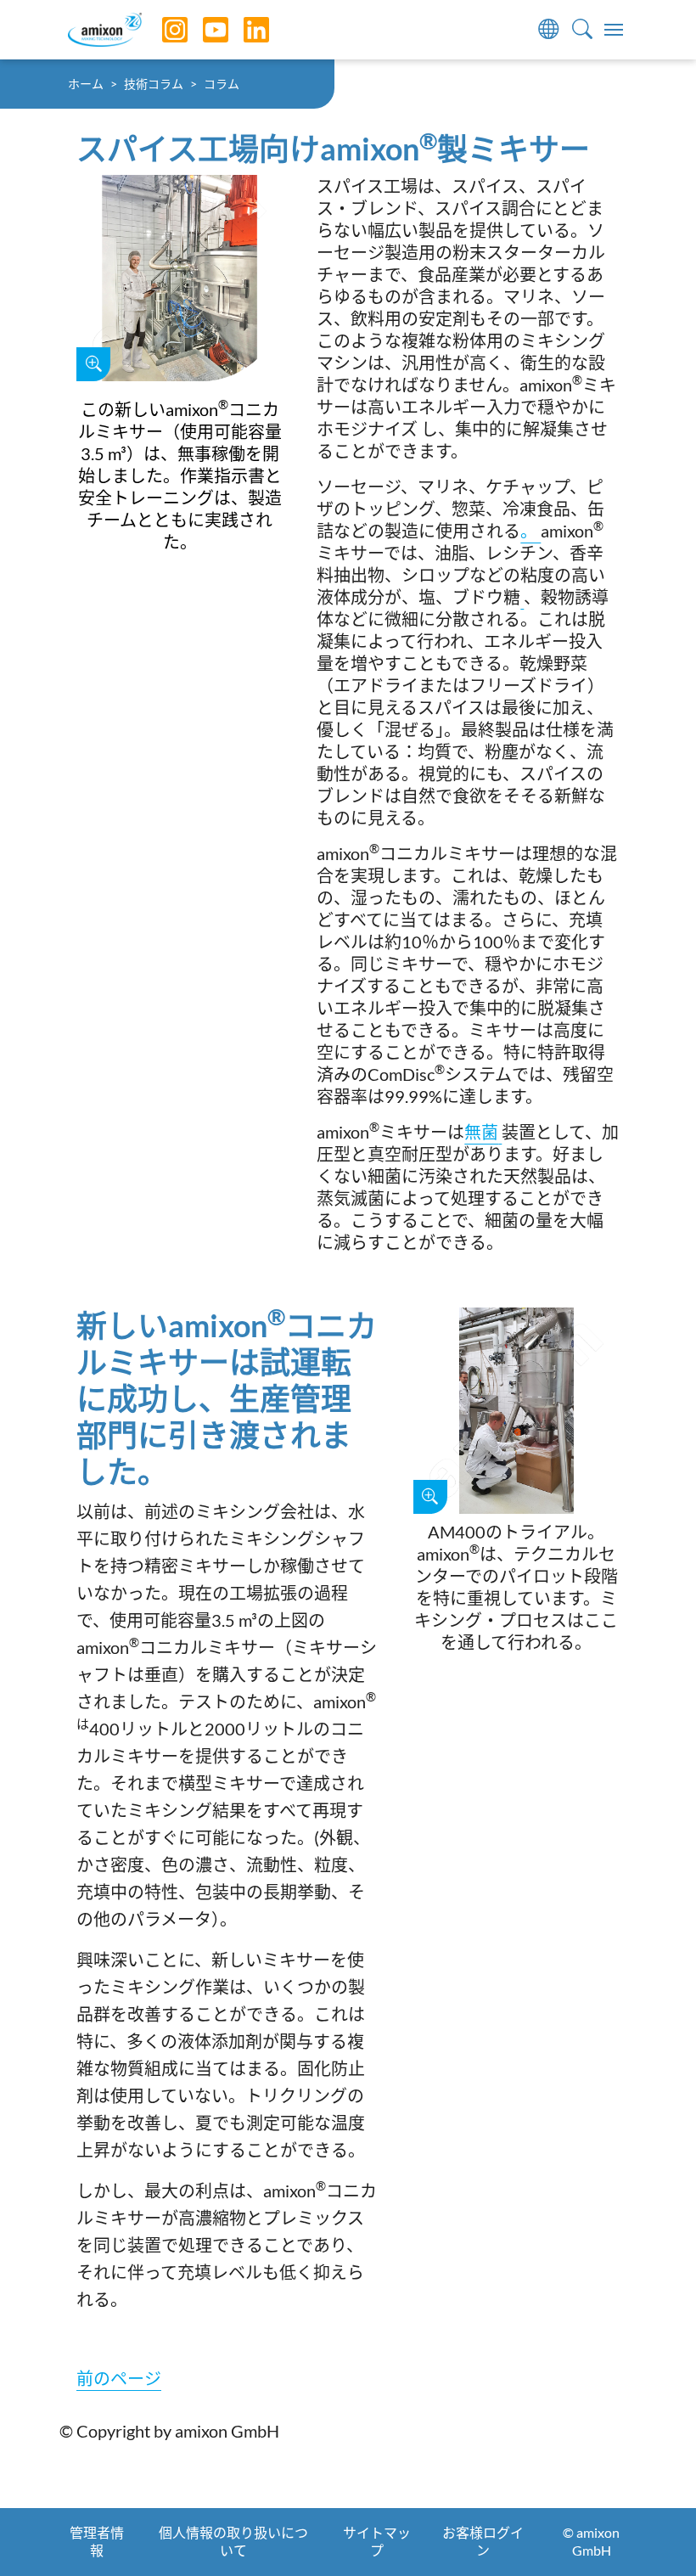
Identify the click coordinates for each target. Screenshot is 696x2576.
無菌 (481, 1132)
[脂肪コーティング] (522, 597)
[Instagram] (162, 30)
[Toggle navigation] (614, 30)
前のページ (119, 2378)
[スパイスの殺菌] (500, 1132)
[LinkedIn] (244, 30)
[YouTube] (203, 30)
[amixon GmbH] (105, 29)
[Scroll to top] (654, 2534)
